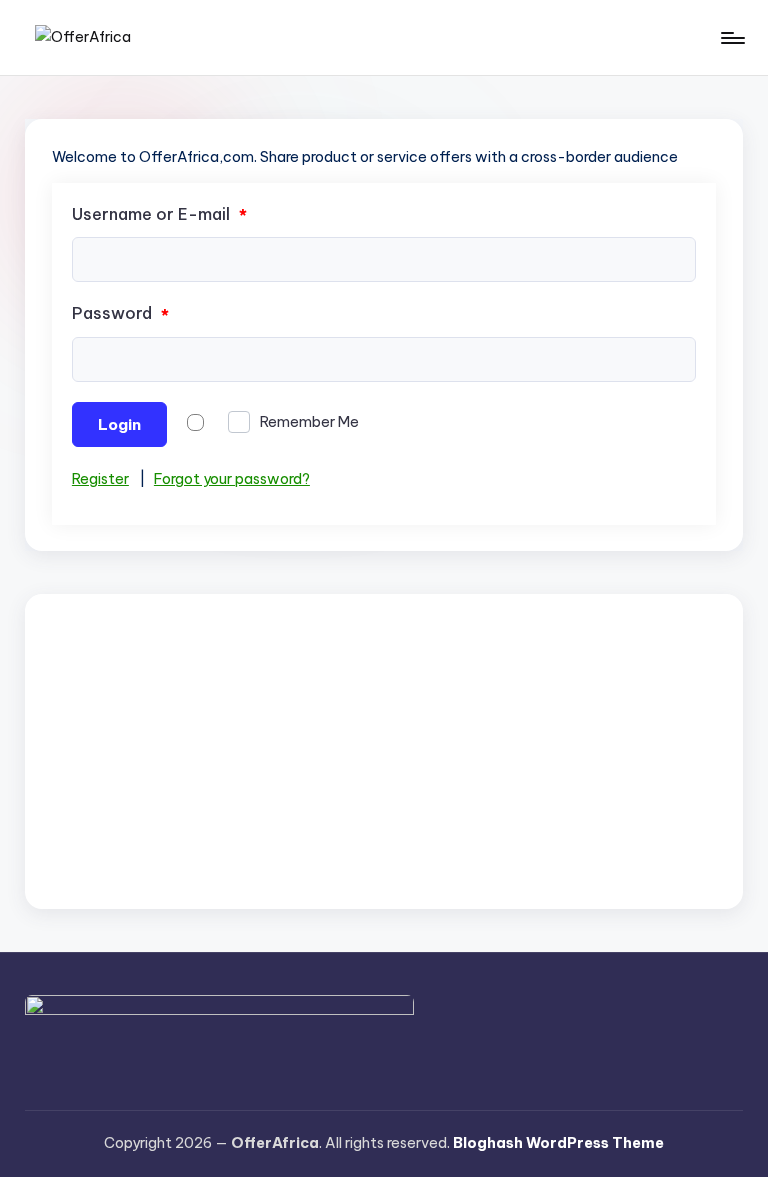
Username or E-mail (159, 215)
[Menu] (731, 38)
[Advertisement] (383, 751)
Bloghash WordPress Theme (558, 1143)
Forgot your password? (232, 479)
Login (119, 424)
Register (100, 479)
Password (120, 314)
